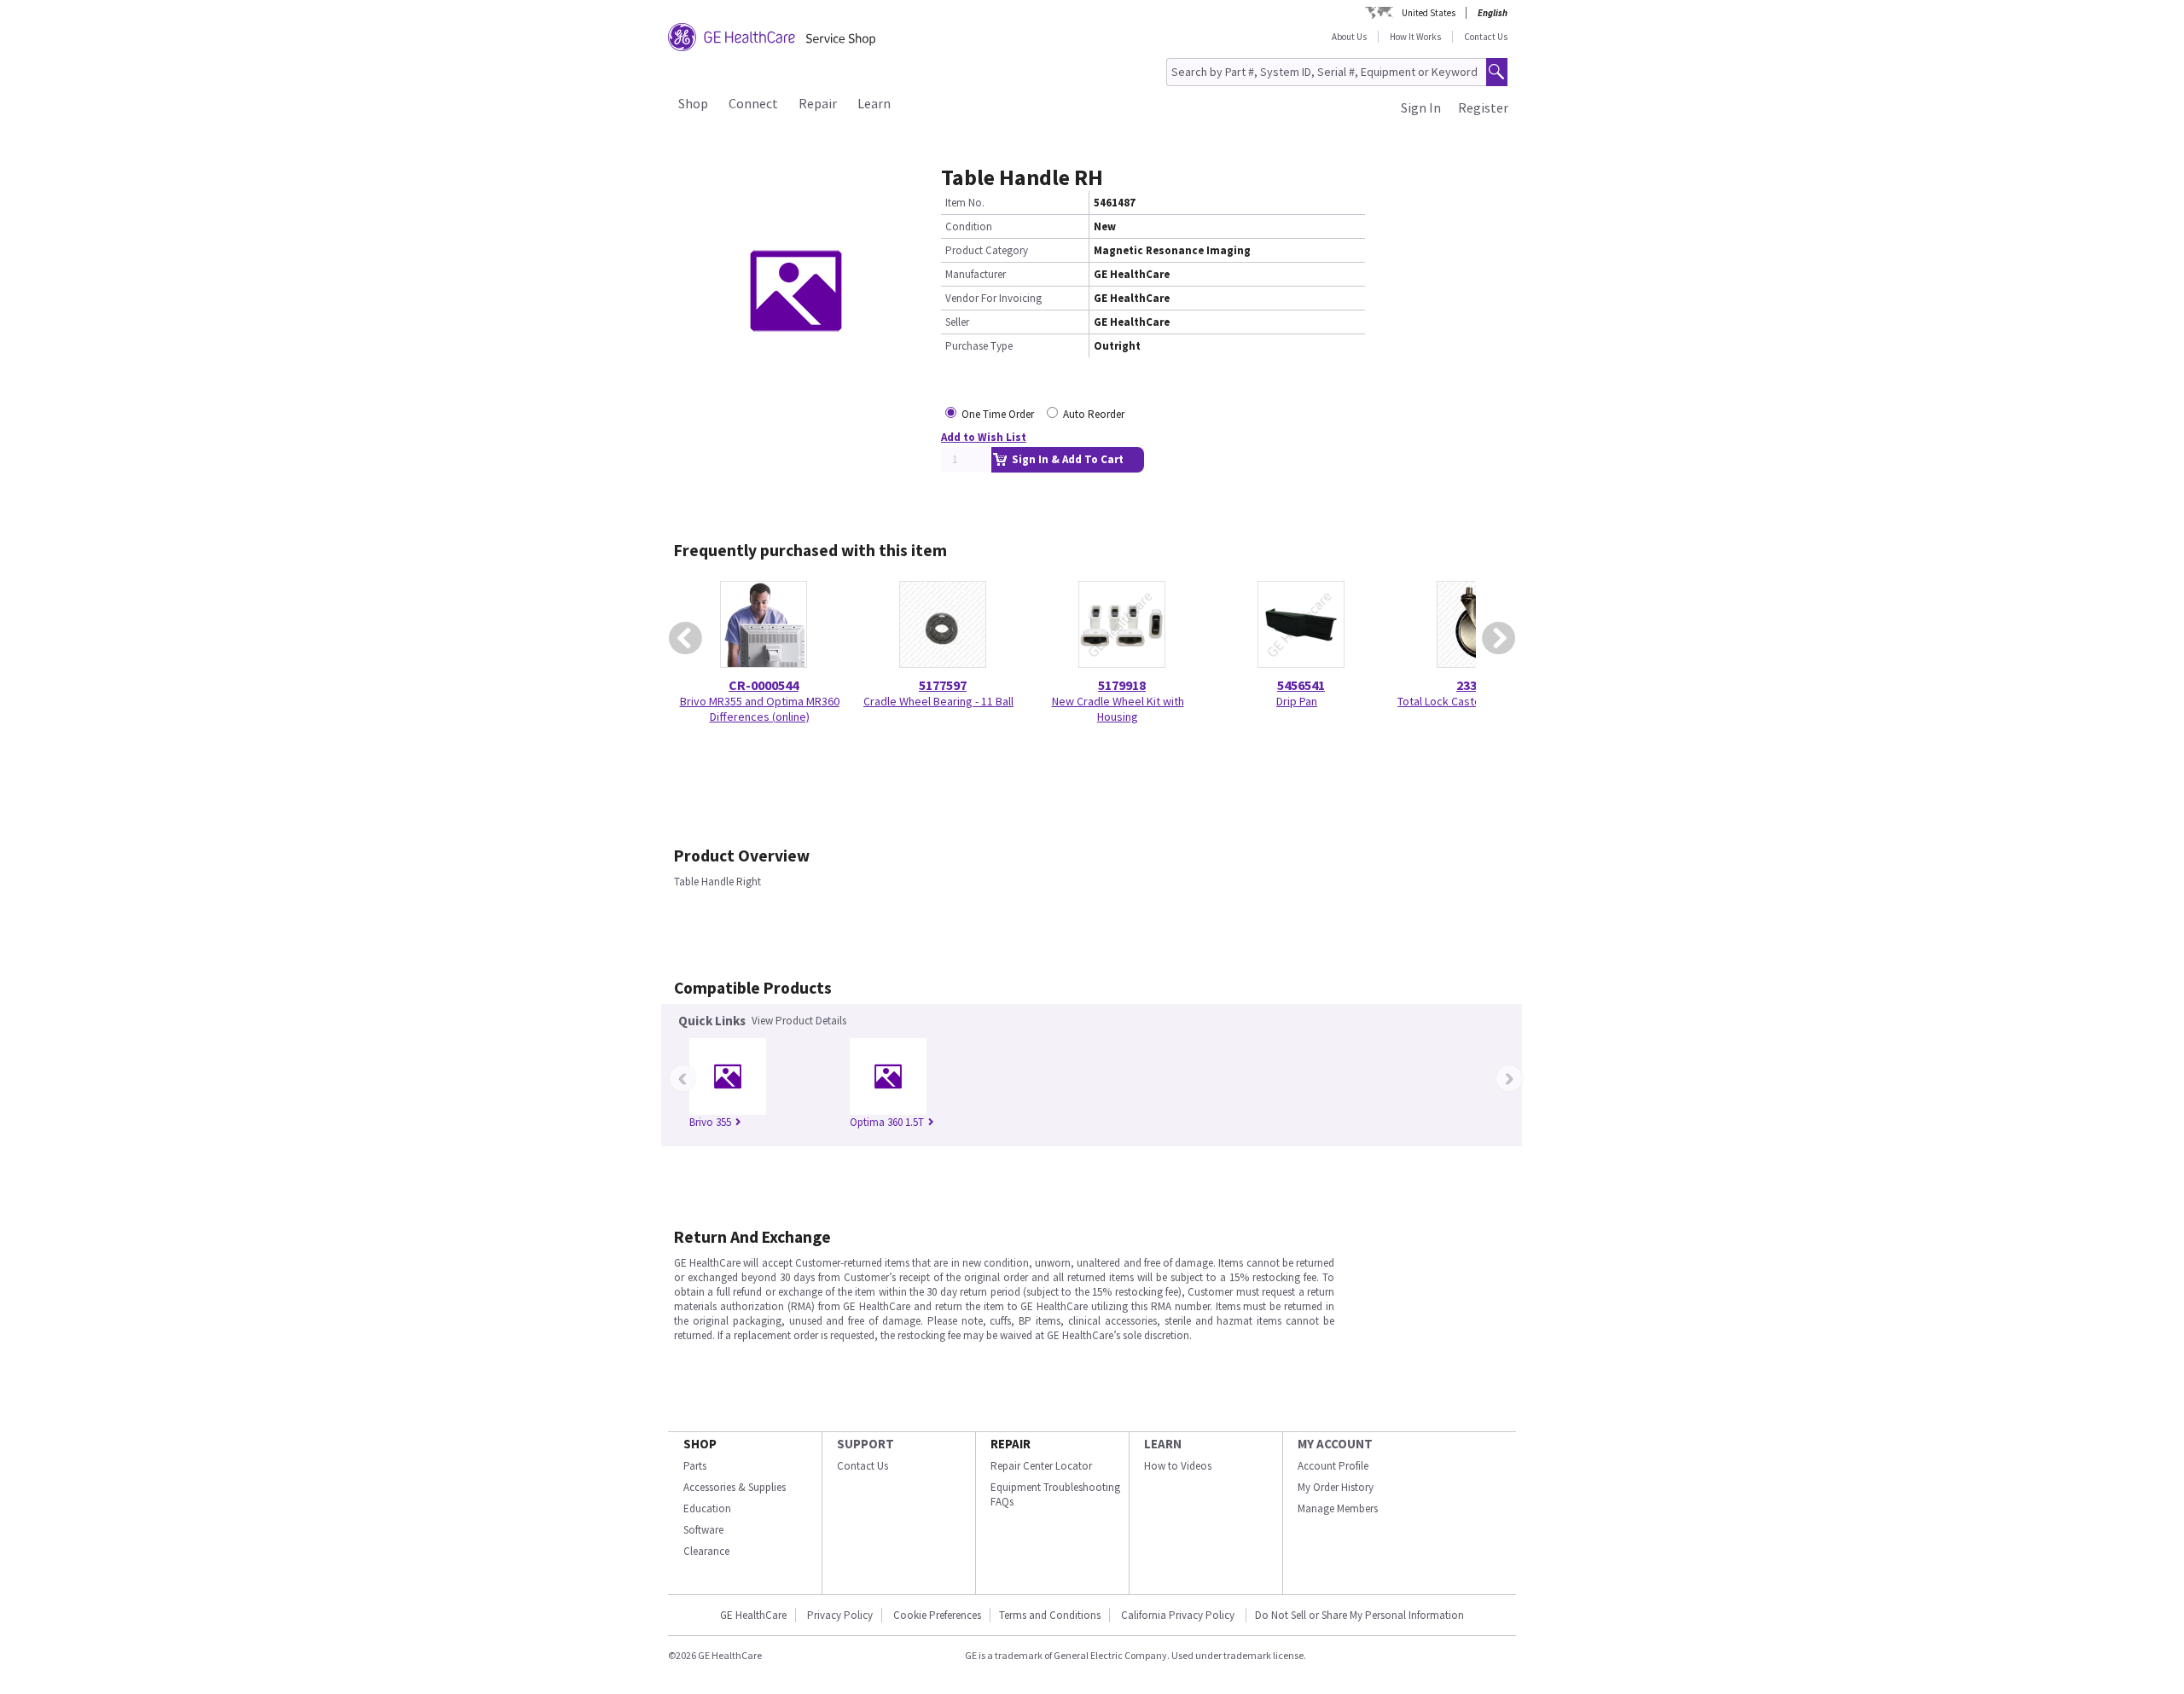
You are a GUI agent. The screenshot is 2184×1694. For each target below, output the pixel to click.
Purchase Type (979, 346)
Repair (818, 103)
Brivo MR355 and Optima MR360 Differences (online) (760, 709)
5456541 (1301, 685)
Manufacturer (976, 274)
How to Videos (1178, 1466)
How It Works (1415, 37)
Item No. (965, 203)
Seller (957, 322)
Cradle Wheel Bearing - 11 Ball (938, 701)
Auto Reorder (1094, 414)
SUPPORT (865, 1444)
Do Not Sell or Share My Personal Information (1359, 1615)
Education (707, 1508)
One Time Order (998, 414)
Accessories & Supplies (735, 1487)
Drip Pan (1297, 701)
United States (1429, 13)
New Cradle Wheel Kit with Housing (1118, 709)
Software (703, 1530)
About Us (1349, 37)
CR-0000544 (764, 685)
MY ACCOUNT (1335, 1444)
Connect (753, 103)
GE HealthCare (753, 1615)
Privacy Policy (840, 1615)
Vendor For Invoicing (993, 298)
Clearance (706, 1551)
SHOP (700, 1444)
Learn (874, 103)
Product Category (987, 250)
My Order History (1336, 1487)
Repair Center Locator (1041, 1466)
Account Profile (1333, 1466)
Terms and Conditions (1050, 1615)
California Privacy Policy (1179, 1615)
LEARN (1163, 1444)
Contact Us (1486, 37)
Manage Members (1338, 1508)
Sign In (1421, 107)
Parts (695, 1466)
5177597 (943, 685)
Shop (693, 103)
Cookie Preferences (937, 1615)
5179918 (1122, 685)
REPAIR (1011, 1444)
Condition (969, 226)
